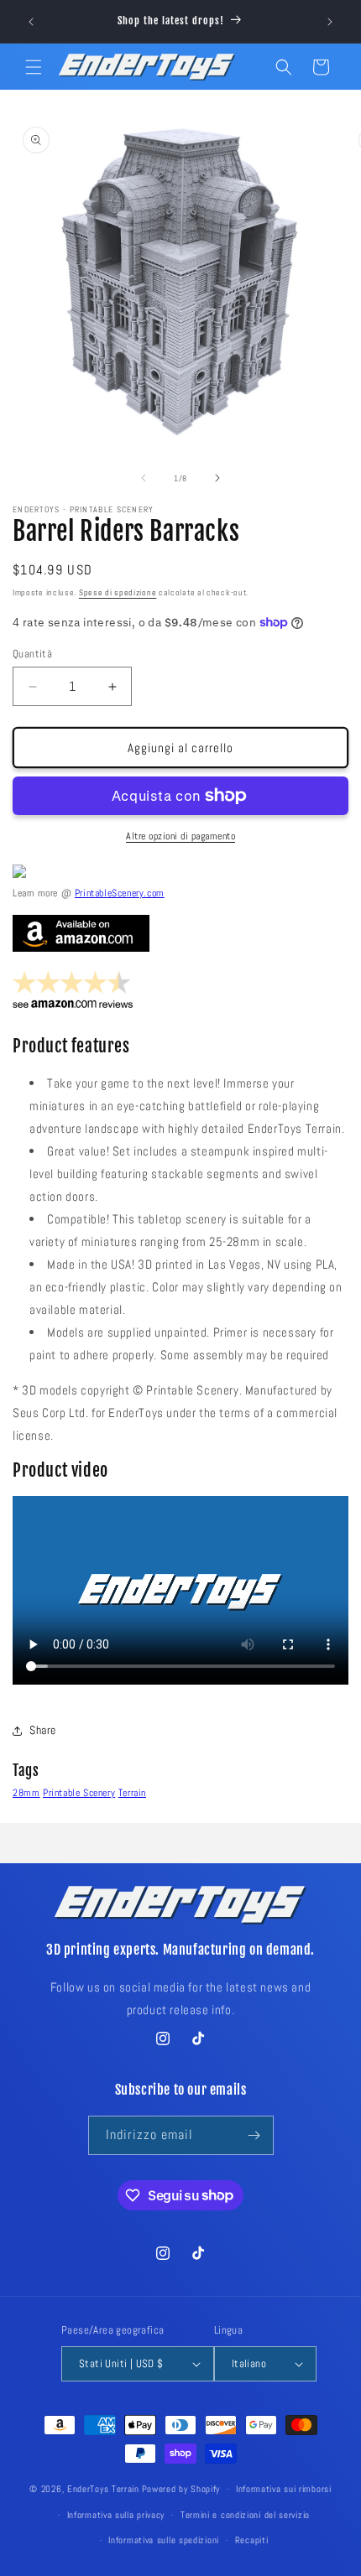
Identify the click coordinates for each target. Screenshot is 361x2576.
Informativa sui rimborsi (284, 2489)
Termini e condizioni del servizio (245, 2515)
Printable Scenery (79, 1793)
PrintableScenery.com (120, 893)
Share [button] (43, 1730)
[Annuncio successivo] (330, 22)
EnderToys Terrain (103, 2489)
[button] (34, 67)
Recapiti (252, 2540)
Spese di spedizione (118, 592)
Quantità (32, 654)
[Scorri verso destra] (217, 478)
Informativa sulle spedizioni (164, 2540)
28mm (26, 1793)
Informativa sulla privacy (116, 2515)
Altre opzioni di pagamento (180, 836)
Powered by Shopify (181, 2489)
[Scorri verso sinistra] (144, 478)
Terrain (132, 1793)
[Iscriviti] (254, 2135)
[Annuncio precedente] (31, 22)
